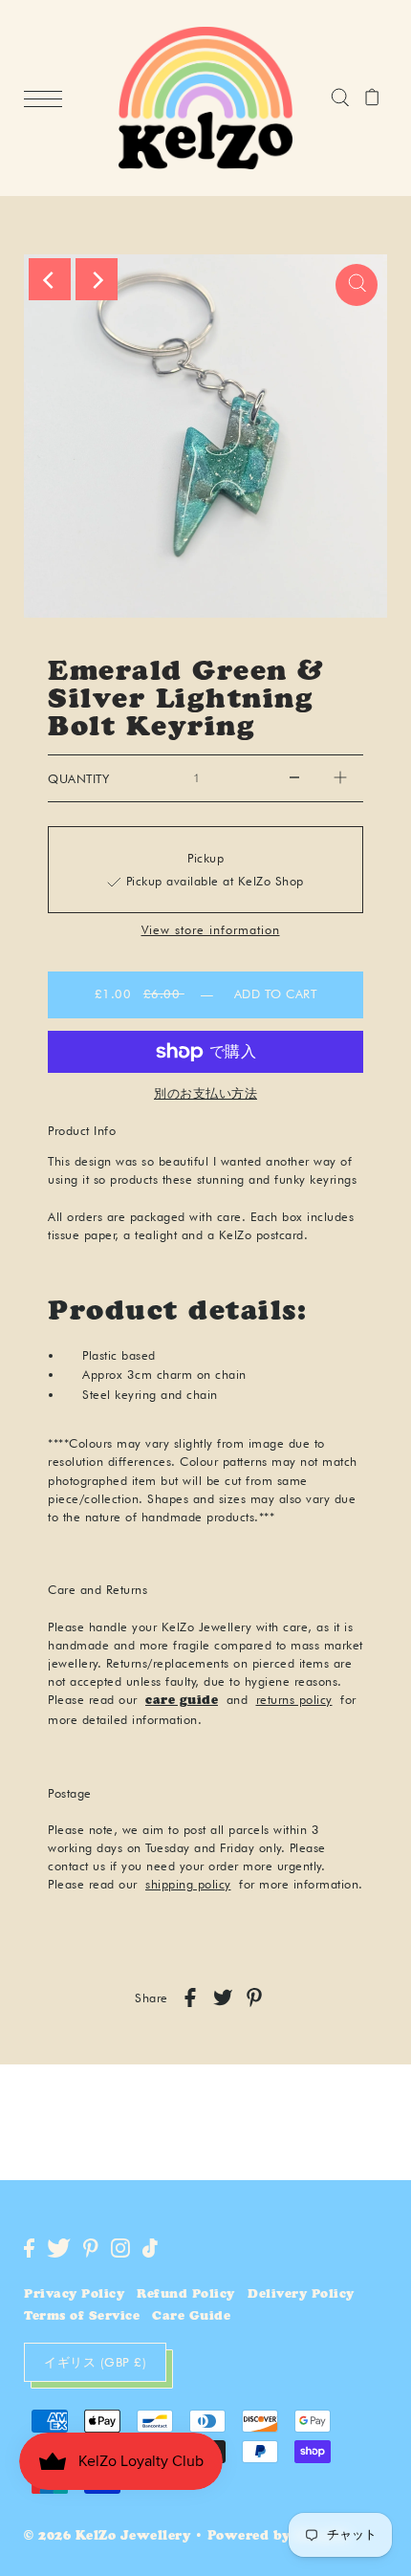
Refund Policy (186, 2295)
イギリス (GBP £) (95, 2362)
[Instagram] (120, 2248)
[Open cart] (372, 98)
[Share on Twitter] (223, 1997)
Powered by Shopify (279, 2537)
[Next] (97, 279)
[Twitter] (59, 2248)
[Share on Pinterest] (254, 1997)
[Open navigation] (48, 99)
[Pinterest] (91, 2248)
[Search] (340, 98)
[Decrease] (294, 778)
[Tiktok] (150, 2248)
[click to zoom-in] (357, 285)
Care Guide (191, 2317)
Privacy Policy (74, 2295)
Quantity (78, 779)
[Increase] (340, 778)
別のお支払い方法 (205, 1093)
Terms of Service (82, 2317)
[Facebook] (29, 2248)
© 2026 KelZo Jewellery (107, 2537)
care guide (182, 1702)
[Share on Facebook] (190, 1997)
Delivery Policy (301, 2295)
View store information (211, 931)
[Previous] (50, 279)
